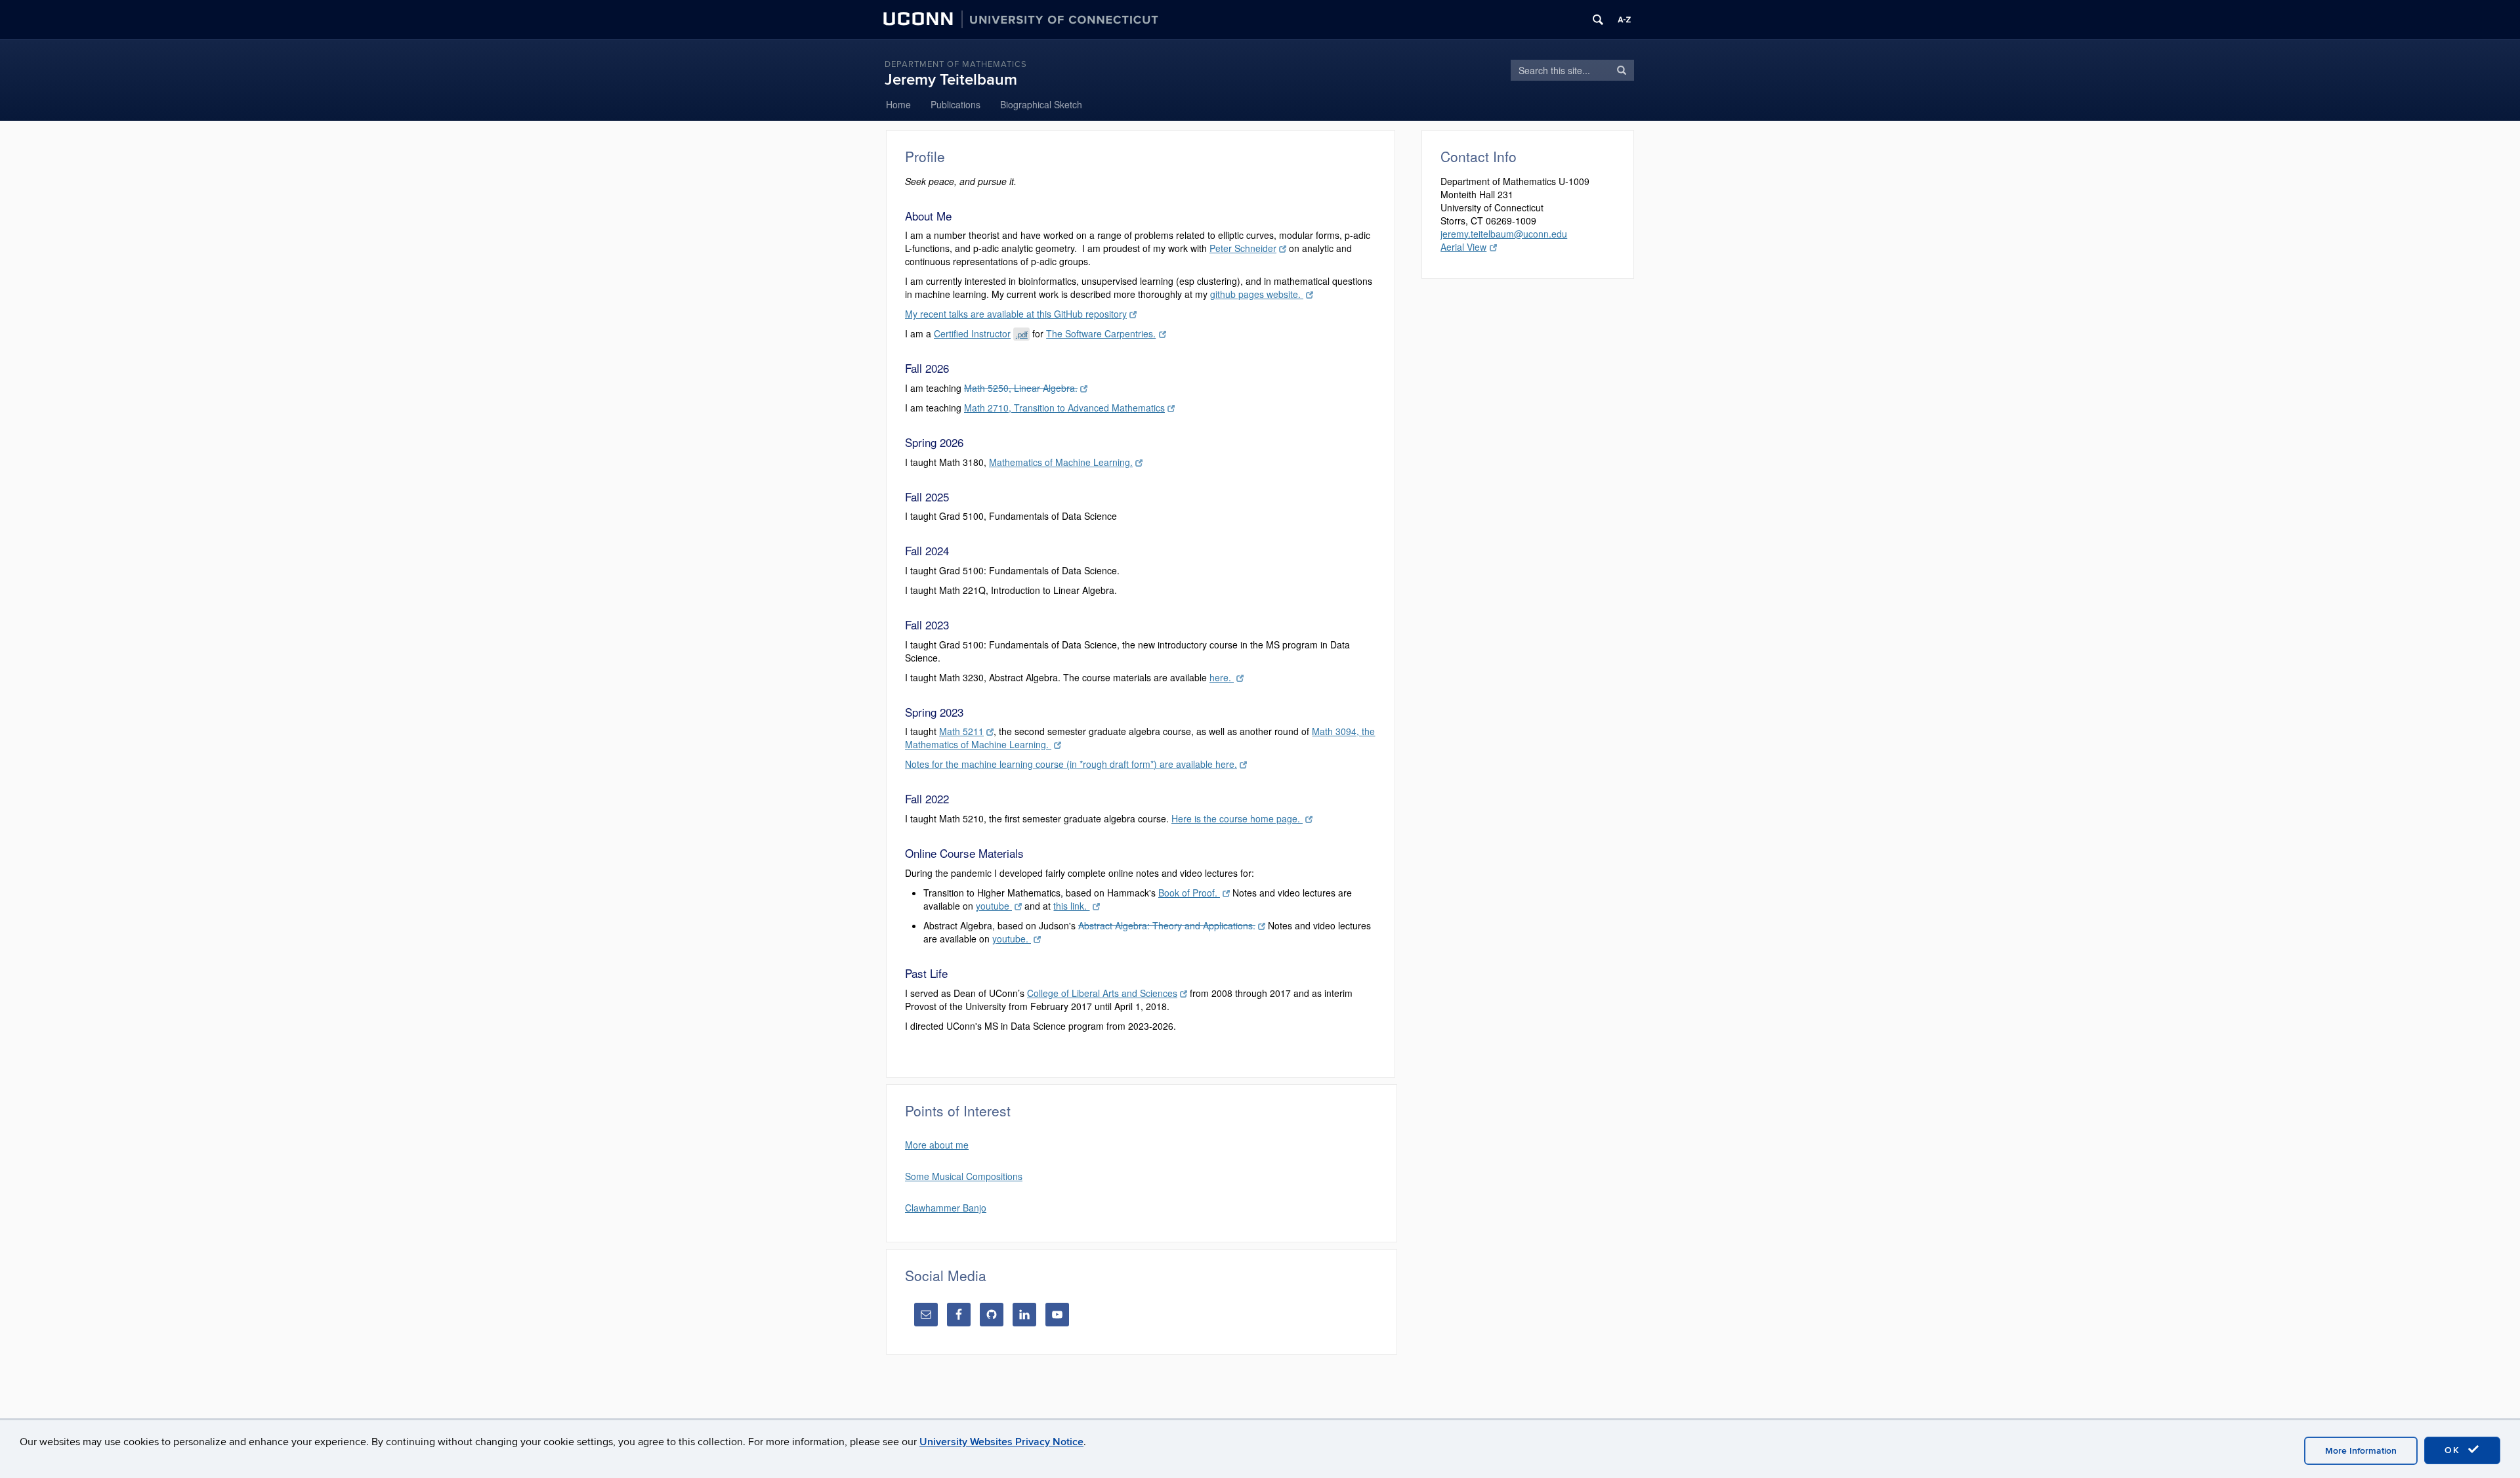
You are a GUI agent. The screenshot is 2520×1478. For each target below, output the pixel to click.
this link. (1071, 906)
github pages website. (1257, 294)
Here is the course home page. (1237, 818)
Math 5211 (961, 731)
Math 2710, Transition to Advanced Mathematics (1064, 408)
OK (2454, 1450)
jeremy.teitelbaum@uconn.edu (1504, 234)
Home (898, 104)
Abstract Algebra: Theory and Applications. (1167, 925)
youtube (994, 906)
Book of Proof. (1189, 893)
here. (1222, 677)
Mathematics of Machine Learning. (1061, 462)
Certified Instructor (981, 333)
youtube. (1012, 939)
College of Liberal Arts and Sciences (1102, 993)
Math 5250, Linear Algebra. (1021, 388)
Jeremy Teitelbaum (951, 80)
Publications (955, 104)
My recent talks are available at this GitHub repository (1016, 314)
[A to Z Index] (1624, 20)
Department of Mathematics (956, 64)
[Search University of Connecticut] (1598, 20)
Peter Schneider (1243, 248)
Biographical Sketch (1041, 104)
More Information (2361, 1451)
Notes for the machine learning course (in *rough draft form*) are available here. (1071, 764)
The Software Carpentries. (1101, 333)
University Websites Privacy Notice (1001, 1442)
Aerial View (1463, 247)
